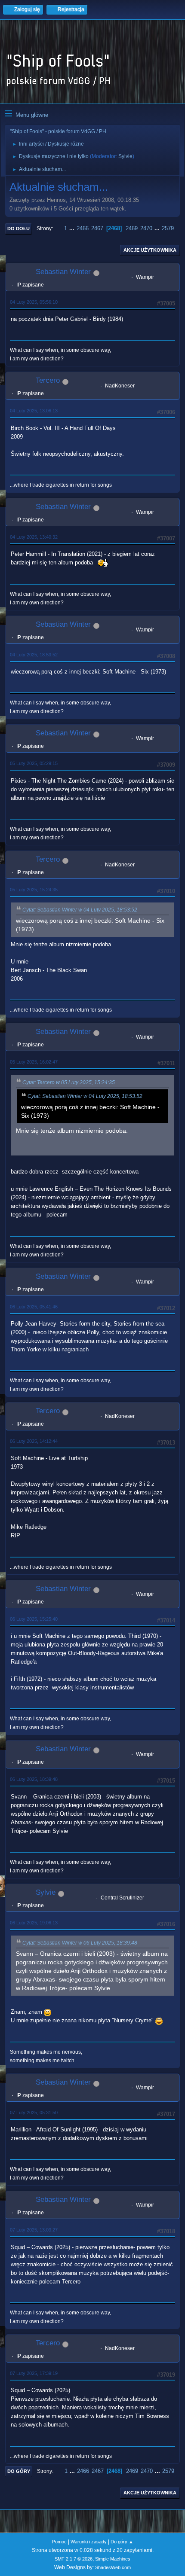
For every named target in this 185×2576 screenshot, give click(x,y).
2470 (146, 228)
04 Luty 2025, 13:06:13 (34, 411)
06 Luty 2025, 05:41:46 (34, 1307)
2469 (132, 228)
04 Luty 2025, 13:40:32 (34, 537)
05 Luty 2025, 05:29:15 (34, 763)
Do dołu (18, 229)
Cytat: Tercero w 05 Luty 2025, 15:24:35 (69, 1082)
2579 (168, 228)
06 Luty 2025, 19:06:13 (34, 1923)
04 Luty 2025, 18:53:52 (34, 655)
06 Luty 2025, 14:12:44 (34, 1441)
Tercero (48, 380)
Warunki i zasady (89, 2542)
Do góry (19, 2471)
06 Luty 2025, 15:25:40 (34, 1619)
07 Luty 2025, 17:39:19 (34, 2373)
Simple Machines (113, 2559)
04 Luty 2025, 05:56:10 (34, 302)
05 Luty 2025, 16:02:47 (34, 1062)
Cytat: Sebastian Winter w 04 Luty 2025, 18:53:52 (80, 910)
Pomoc (59, 2542)
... (73, 228)
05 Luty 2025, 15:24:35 (34, 890)
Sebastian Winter (63, 272)
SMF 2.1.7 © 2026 (74, 2559)
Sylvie (125, 156)
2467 (97, 228)
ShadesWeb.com (113, 2567)
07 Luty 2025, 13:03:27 (34, 2230)
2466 (83, 228)
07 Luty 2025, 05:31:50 (34, 2113)
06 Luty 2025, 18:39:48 (34, 1779)
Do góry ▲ (122, 2542)
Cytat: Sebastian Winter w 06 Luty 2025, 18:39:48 (80, 1943)
